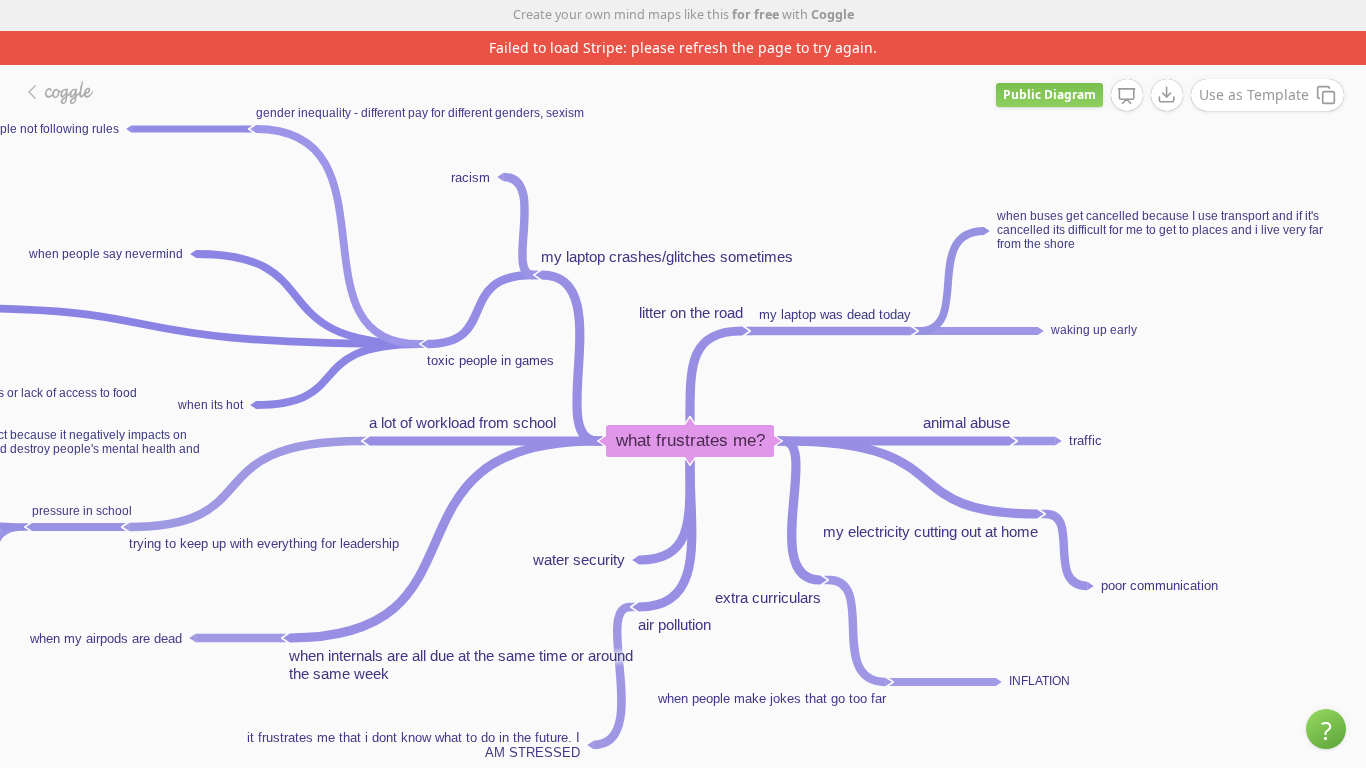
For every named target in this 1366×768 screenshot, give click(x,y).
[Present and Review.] (1127, 96)
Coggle (832, 14)
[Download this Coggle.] (1167, 95)
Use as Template (1254, 94)
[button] (1326, 729)
